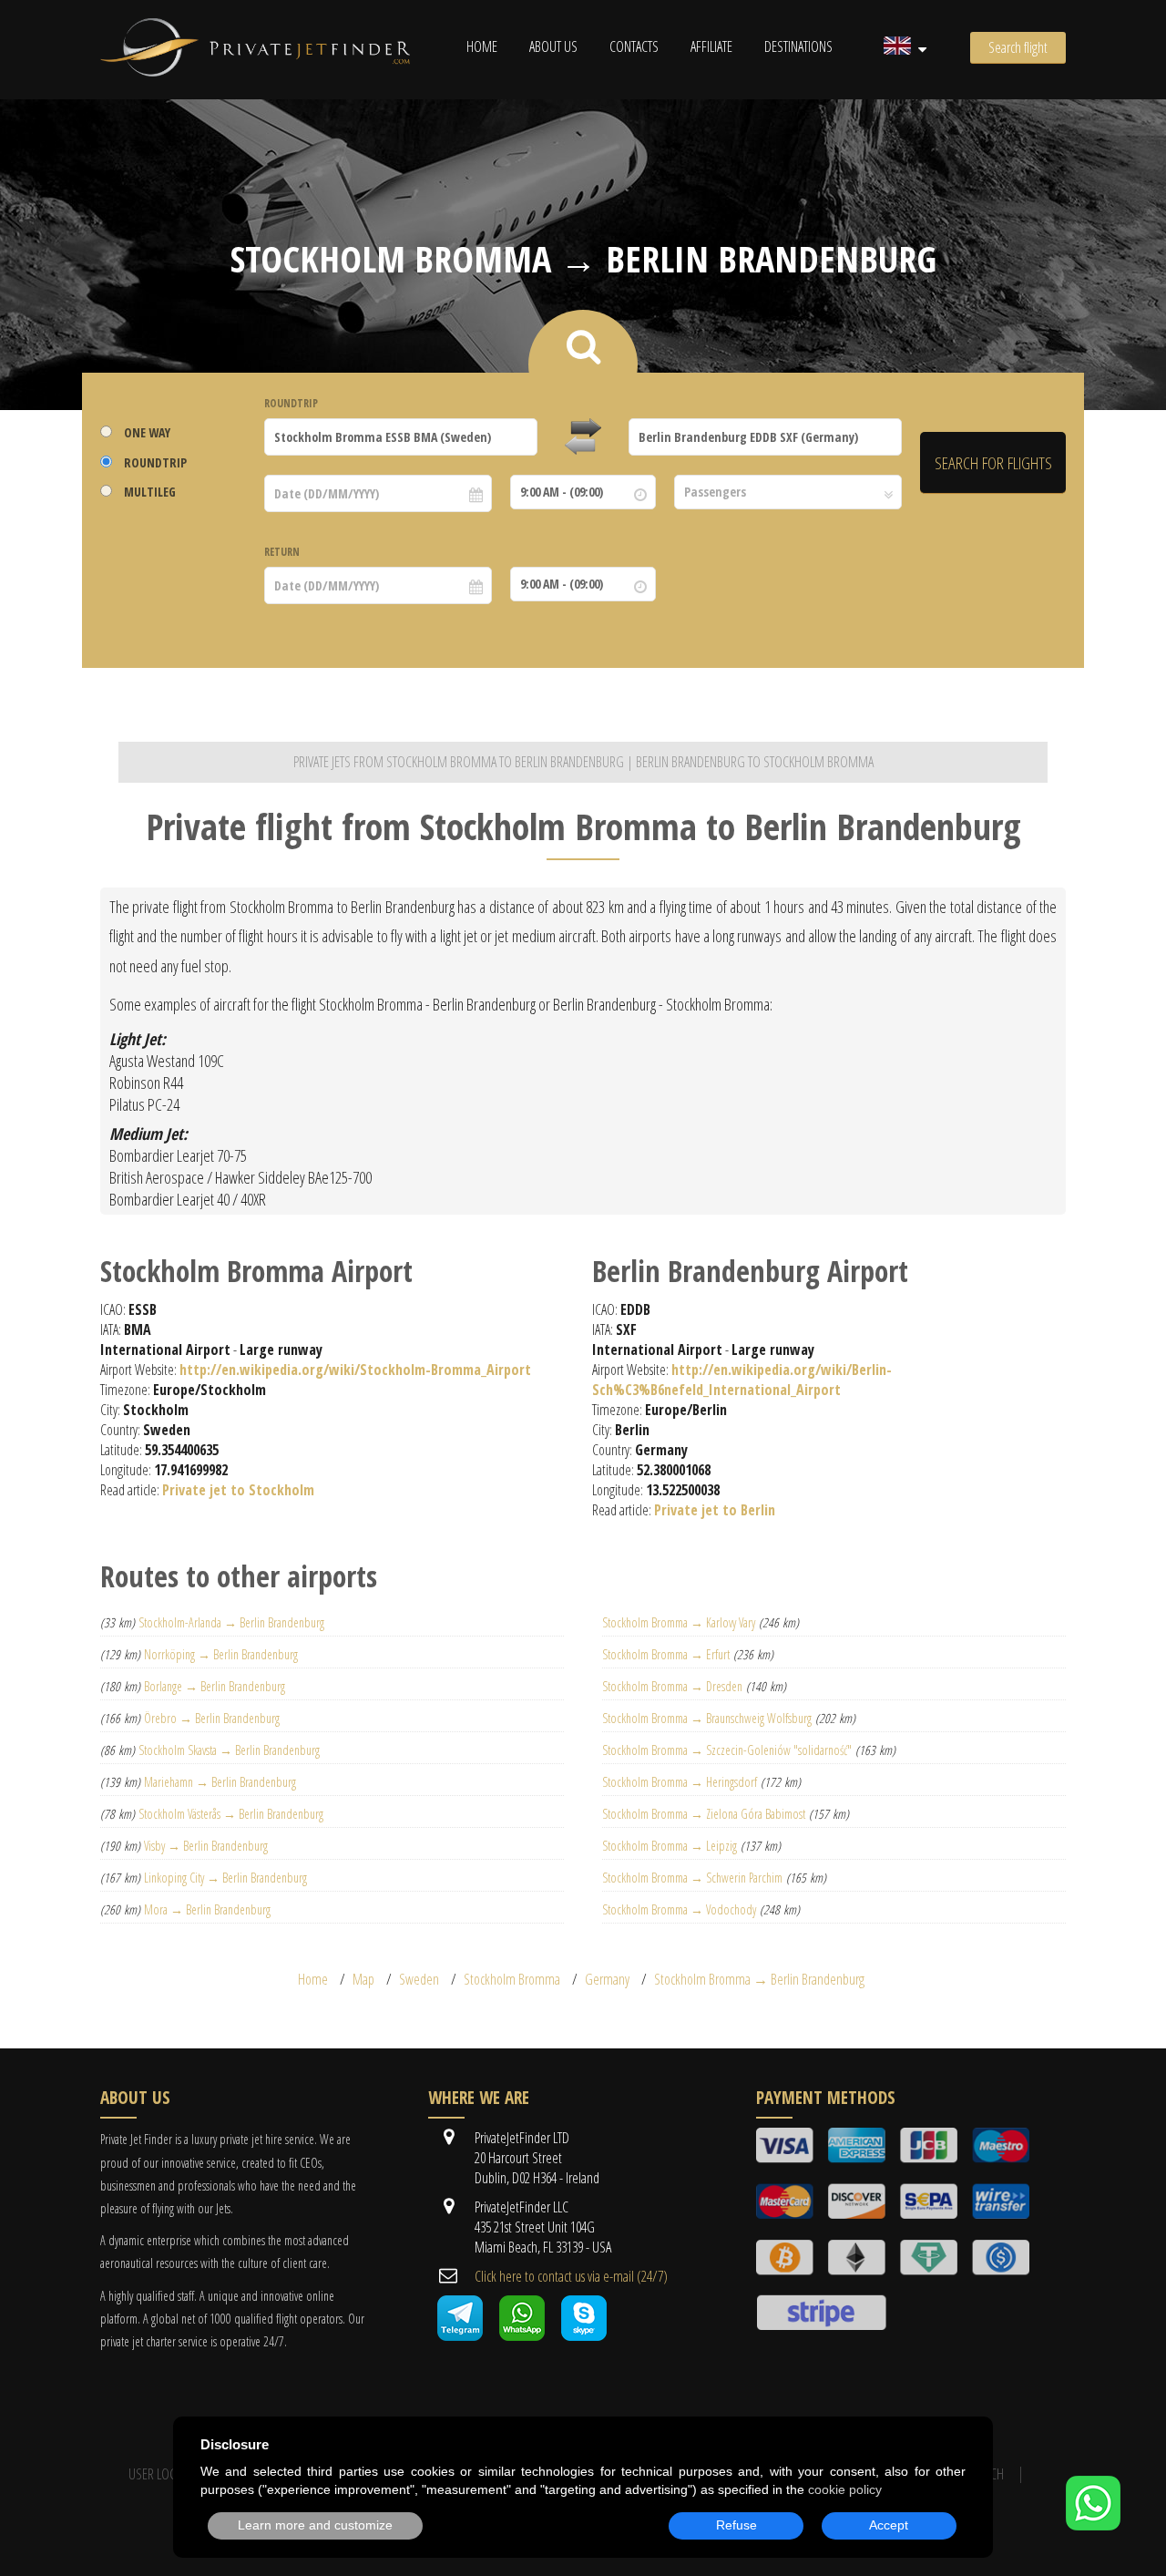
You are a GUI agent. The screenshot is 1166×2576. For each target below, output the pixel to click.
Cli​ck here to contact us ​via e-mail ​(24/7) (571, 2276)
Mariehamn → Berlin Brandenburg (220, 1782)
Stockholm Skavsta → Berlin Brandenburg (229, 1750)
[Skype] (584, 2335)
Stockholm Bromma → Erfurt (666, 1654)
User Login (158, 2474)
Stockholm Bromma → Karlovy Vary (679, 1622)
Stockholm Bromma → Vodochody (679, 1909)
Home (482, 46)
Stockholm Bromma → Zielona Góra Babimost (704, 1814)
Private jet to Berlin (715, 1510)
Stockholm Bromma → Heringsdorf (680, 1782)
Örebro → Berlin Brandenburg (212, 1718)
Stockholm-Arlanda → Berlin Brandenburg (231, 1622)
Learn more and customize (315, 2525)
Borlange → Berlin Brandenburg (215, 1686)
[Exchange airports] (583, 437)
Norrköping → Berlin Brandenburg (221, 1654)
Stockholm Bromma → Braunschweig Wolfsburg (707, 1718)
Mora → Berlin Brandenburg (207, 1909)
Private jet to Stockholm (238, 1490)
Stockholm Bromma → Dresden (672, 1686)
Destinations (798, 46)
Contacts (634, 46)
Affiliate (711, 46)
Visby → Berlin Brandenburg (206, 1846)
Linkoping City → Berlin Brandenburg (225, 1878)
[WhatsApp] (1093, 2525)
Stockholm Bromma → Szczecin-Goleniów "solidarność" (727, 1750)
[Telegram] (460, 2335)
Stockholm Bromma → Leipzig (670, 1846)
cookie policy (845, 2489)
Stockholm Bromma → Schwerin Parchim (692, 1878)
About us (553, 46)
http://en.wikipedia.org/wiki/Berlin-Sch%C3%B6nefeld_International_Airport (742, 1380)
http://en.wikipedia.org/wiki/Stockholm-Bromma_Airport (355, 1370)
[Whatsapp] (522, 2335)
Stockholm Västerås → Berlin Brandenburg (231, 1814)
